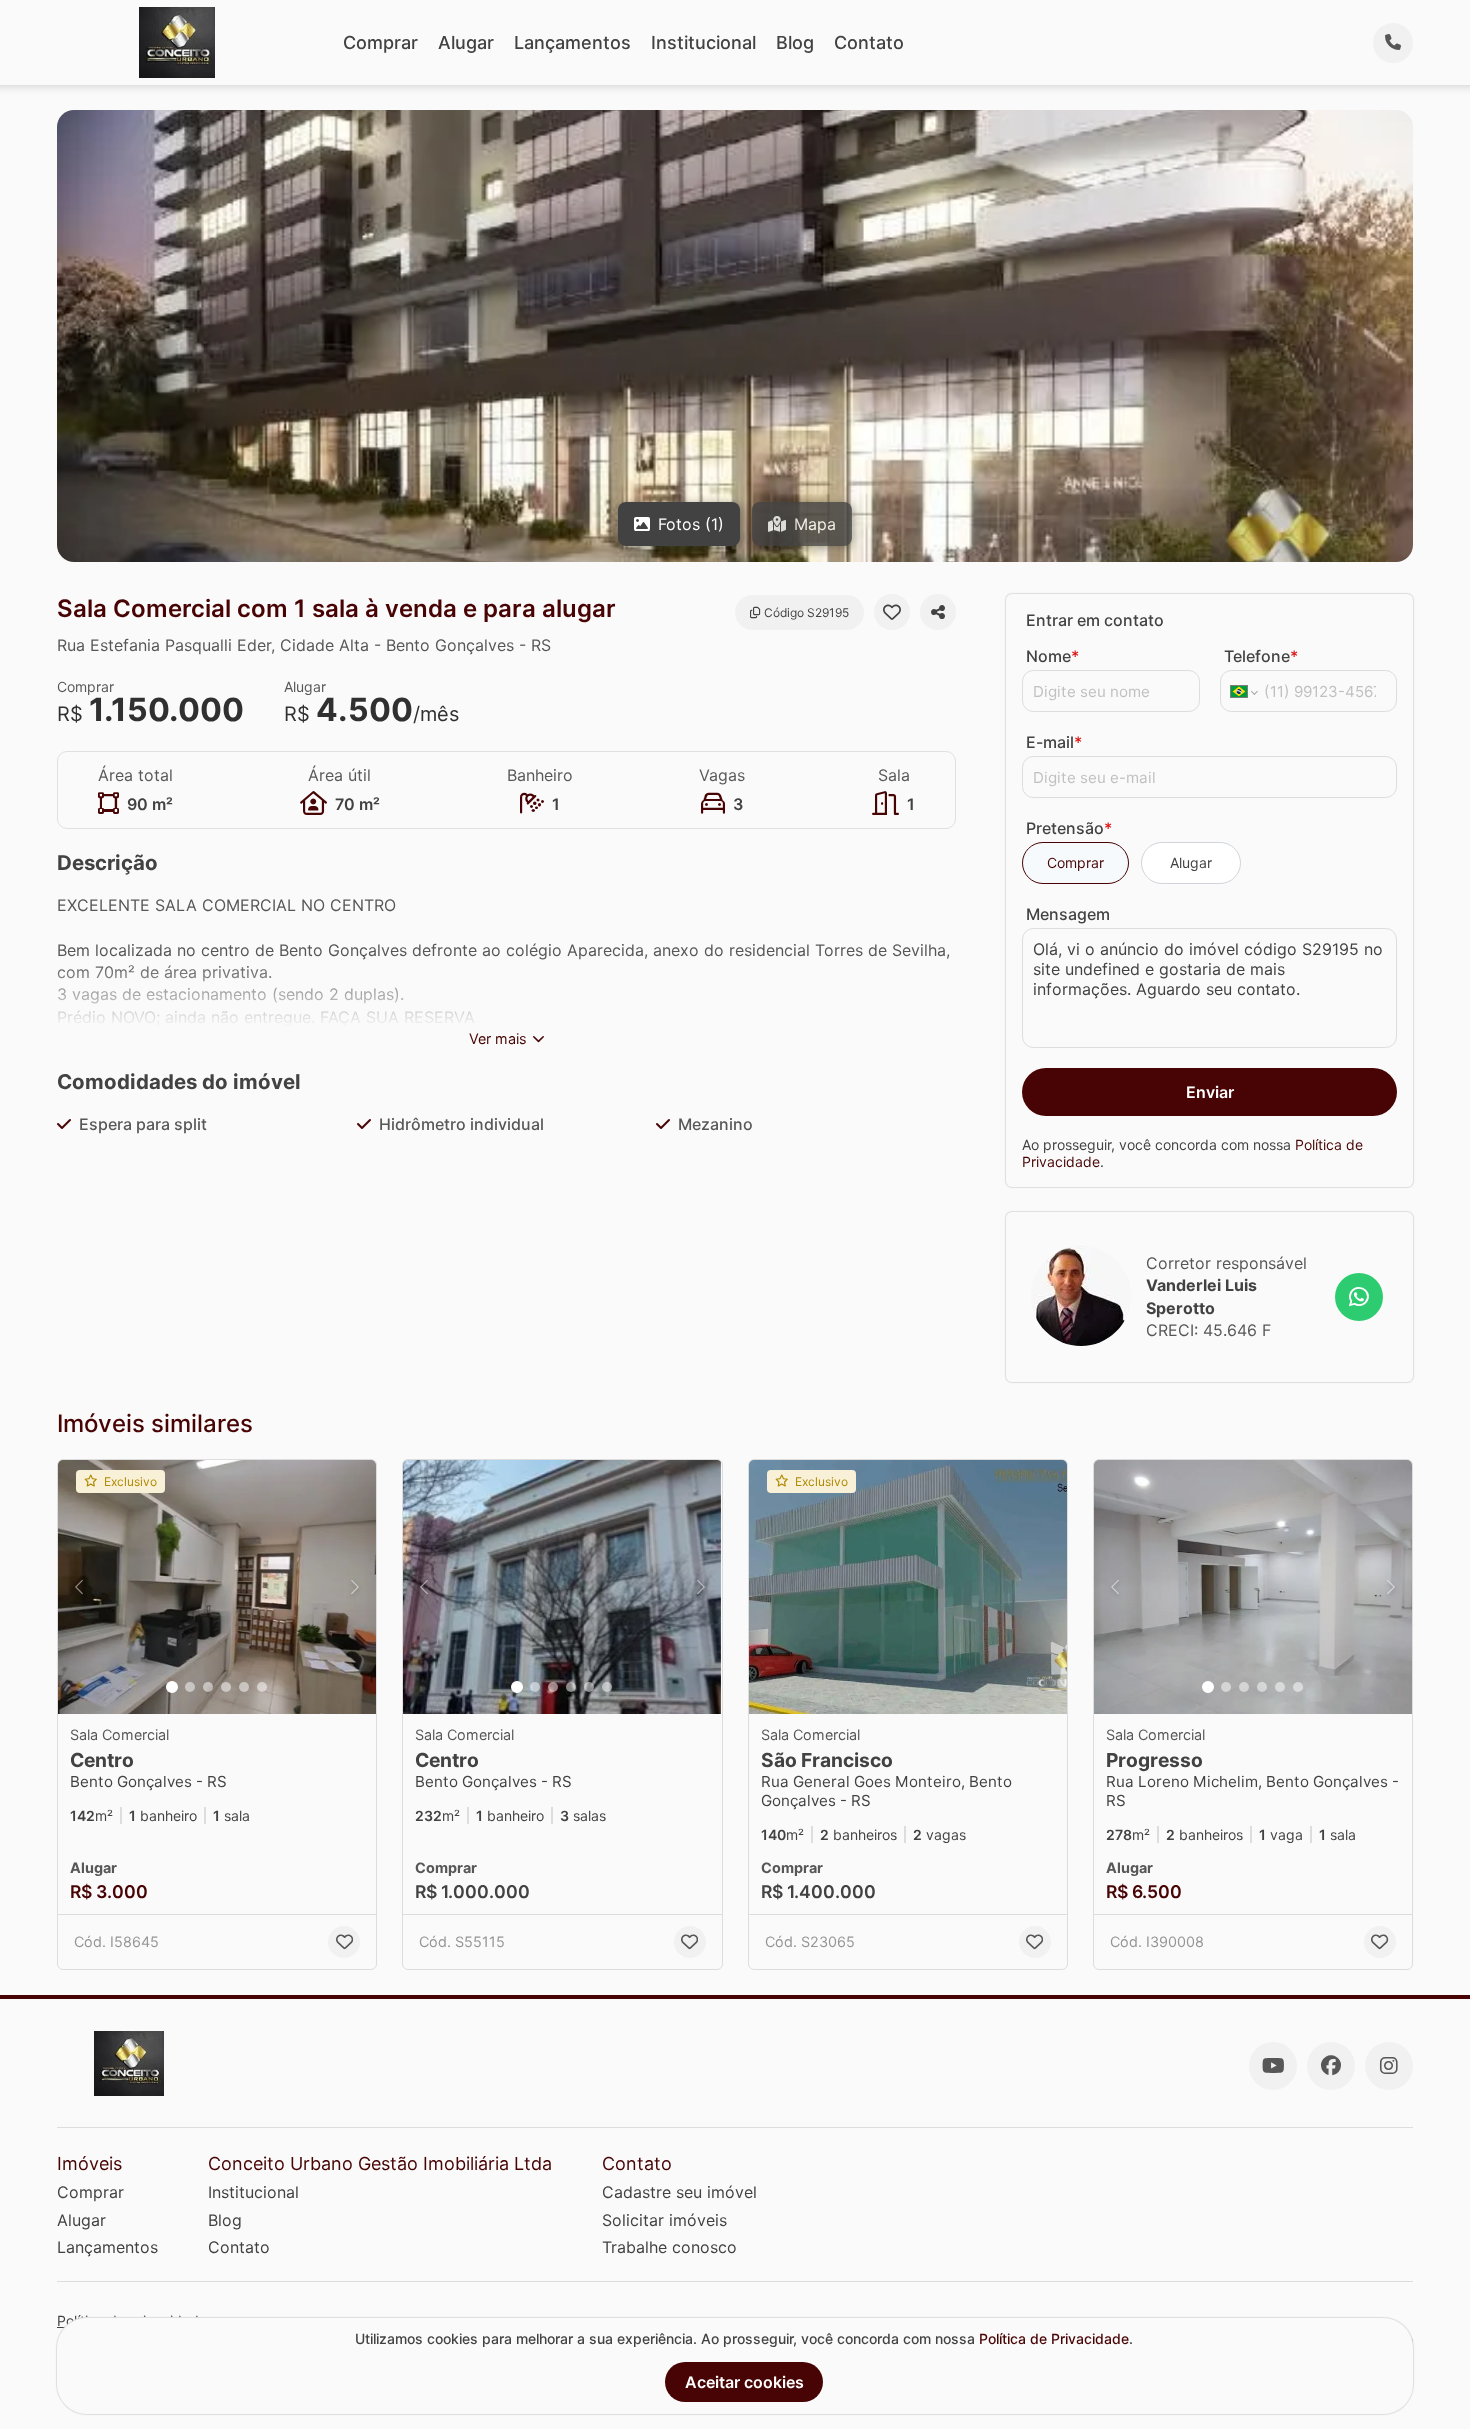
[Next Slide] (355, 1587)
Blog (795, 42)
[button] (217, 1587)
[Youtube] (1273, 2066)
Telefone (1261, 656)
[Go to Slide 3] (208, 1687)
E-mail (1054, 742)
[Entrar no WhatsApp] (1359, 1296)
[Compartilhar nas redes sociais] (938, 612)
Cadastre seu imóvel (679, 2192)
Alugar (466, 42)
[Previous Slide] (79, 1587)
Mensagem (1068, 913)
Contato (869, 42)
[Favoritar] (892, 612)
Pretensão (1069, 828)
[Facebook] (1331, 2066)
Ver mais (498, 1038)
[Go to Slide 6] (262, 1687)
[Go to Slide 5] (244, 1687)
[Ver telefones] (1393, 43)
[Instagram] (1389, 2066)
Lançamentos (572, 42)
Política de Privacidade (1054, 2338)
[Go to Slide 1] (172, 1687)
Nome (1052, 656)
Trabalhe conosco (669, 2247)
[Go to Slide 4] (226, 1687)
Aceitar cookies (744, 2382)
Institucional (703, 42)
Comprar (380, 42)
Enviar (1210, 1091)
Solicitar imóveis (664, 2220)
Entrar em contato (1095, 620)
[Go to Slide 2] (190, 1687)
